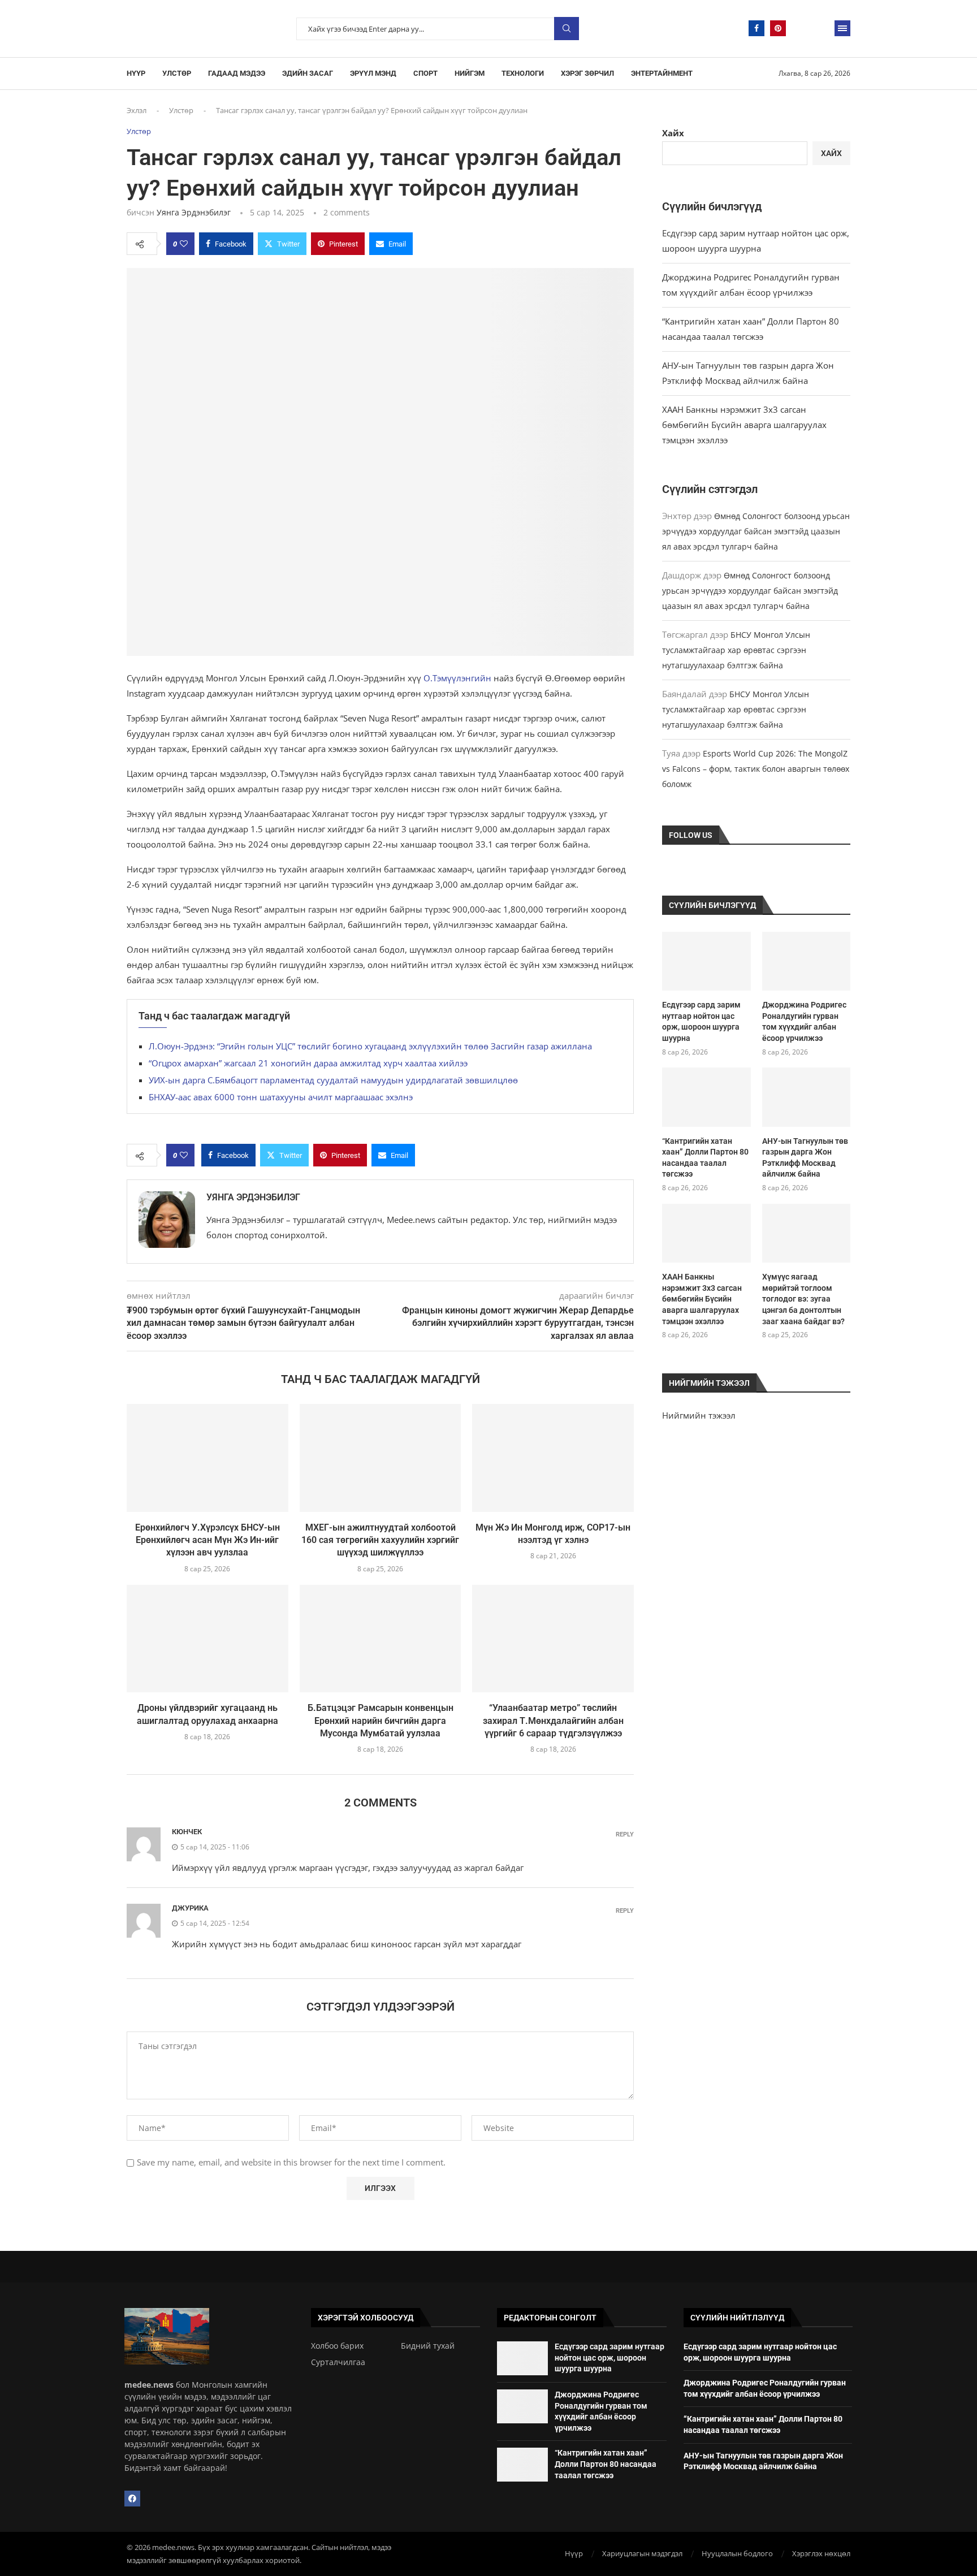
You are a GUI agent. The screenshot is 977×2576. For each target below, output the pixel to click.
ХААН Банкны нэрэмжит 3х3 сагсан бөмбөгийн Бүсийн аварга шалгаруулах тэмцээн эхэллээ (744, 425)
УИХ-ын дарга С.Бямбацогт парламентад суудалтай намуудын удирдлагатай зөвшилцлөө (333, 1080)
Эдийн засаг (308, 73)
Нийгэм (470, 73)
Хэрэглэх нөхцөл (821, 2553)
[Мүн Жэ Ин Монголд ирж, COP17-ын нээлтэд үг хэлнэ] (553, 1458)
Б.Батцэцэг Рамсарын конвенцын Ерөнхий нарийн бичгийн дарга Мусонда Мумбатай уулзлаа (381, 1721)
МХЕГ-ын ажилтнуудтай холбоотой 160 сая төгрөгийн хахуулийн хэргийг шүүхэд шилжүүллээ (380, 1540)
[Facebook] (756, 28)
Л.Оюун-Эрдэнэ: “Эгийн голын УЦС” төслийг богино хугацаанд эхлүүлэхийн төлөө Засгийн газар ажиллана (370, 1046)
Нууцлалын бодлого (737, 2553)
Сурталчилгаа (338, 2362)
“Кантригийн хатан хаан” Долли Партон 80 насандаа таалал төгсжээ (705, 1158)
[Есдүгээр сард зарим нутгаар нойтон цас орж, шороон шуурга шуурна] (706, 961)
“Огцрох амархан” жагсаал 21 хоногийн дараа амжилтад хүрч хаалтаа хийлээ (308, 1063)
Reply (625, 1834)
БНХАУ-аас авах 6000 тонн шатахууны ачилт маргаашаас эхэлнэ (281, 1097)
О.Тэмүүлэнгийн (457, 678)
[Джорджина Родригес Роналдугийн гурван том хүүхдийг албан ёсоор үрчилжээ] (806, 961)
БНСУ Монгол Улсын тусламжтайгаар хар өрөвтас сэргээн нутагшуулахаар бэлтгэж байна (736, 650)
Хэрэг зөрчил (587, 73)
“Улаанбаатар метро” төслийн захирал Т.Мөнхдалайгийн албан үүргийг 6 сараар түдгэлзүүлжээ (553, 1721)
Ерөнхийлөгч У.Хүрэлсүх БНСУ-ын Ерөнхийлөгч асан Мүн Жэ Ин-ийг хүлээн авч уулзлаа (207, 1540)
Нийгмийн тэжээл (699, 1415)
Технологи (523, 73)
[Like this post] (184, 244)
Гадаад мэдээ (237, 73)
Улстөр (177, 73)
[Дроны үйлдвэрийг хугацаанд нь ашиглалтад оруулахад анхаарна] (207, 1639)
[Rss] (821, 28)
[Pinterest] (778, 28)
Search (567, 29)
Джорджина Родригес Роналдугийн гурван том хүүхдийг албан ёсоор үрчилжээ (804, 1021)
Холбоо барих (337, 2346)
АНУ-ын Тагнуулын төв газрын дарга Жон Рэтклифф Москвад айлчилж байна (805, 1158)
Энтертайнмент (662, 73)
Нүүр (136, 73)
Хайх (673, 133)
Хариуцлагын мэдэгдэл (642, 2553)
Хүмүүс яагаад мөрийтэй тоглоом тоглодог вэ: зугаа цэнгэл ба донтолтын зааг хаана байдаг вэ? (803, 1299)
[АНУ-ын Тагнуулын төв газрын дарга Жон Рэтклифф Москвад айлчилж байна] (806, 1097)
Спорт (425, 73)
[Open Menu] (842, 28)
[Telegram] (799, 28)
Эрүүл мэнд (373, 73)
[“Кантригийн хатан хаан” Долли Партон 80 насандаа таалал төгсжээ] (706, 1097)
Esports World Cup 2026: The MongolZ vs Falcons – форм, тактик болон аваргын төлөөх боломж (756, 769)
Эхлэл (137, 110)
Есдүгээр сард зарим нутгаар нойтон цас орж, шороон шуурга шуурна (701, 1021)
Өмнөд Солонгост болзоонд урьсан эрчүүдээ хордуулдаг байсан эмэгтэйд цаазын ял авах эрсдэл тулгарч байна (756, 531)
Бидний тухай (428, 2346)
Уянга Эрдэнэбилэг (194, 212)
